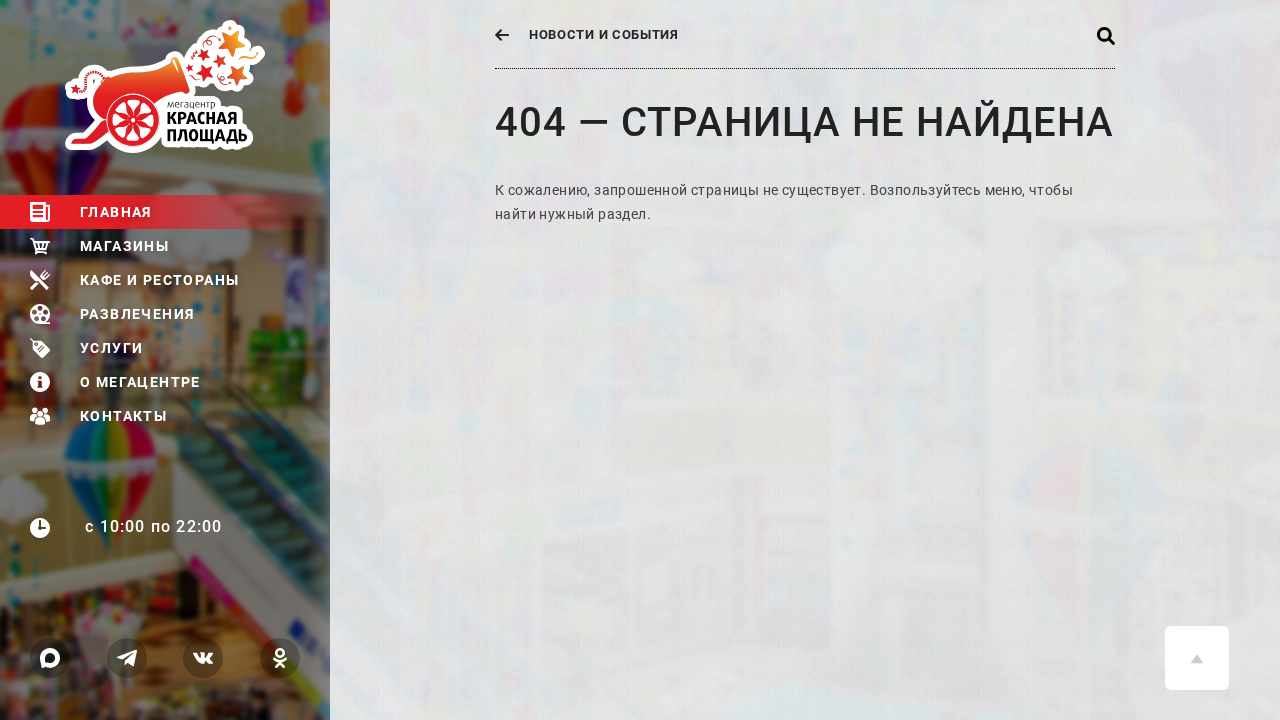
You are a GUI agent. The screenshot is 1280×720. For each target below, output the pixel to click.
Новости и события (604, 34)
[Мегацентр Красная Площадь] (197, 86)
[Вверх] (1197, 658)
